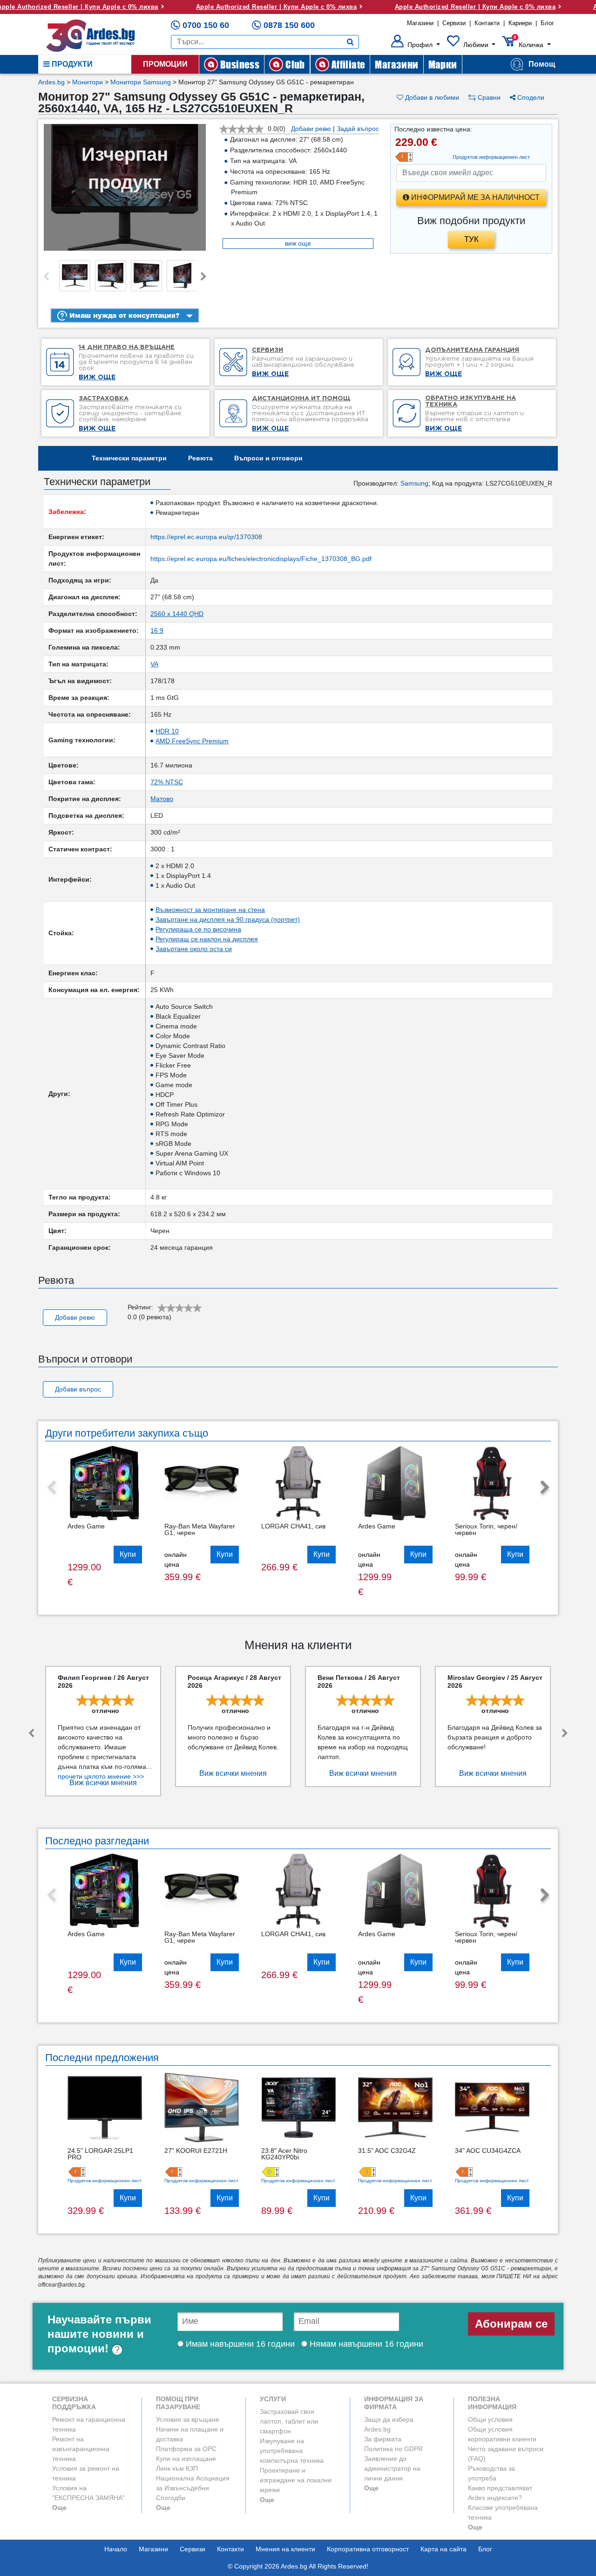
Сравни (488, 97)
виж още (298, 243)
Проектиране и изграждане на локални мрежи (296, 2480)
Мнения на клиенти (285, 2549)
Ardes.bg (51, 82)
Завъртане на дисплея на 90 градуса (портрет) (228, 919)
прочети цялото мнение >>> (101, 1776)
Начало (116, 2549)
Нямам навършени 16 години (365, 2344)
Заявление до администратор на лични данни (392, 2468)
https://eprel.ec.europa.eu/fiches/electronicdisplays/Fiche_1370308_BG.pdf (261, 559)
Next (203, 277)
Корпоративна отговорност (368, 2549)
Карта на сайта (444, 2549)
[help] (117, 2348)
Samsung (414, 483)
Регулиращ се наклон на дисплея (207, 939)
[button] (416, 45)
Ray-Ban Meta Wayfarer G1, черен (200, 1529)
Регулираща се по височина (198, 929)
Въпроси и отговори (268, 458)
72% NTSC (167, 782)
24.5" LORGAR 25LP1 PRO (100, 2154)
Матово (162, 799)
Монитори (88, 82)
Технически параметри (129, 458)
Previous (46, 277)
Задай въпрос (358, 129)
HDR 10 (167, 731)
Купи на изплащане (186, 2459)
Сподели (530, 97)
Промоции (165, 64)
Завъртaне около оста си (194, 949)
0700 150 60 (206, 25)
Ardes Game (86, 1526)
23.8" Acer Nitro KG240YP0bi (284, 2154)
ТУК (471, 239)
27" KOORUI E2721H (196, 2151)
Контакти (487, 23)
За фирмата (383, 2439)
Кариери (520, 23)
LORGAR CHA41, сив (293, 1526)
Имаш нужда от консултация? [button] (123, 315)
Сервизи (454, 23)
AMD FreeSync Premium (192, 741)
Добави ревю (311, 129)
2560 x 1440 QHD (177, 614)
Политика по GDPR (393, 2449)
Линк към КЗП (177, 2468)
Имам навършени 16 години (239, 2344)
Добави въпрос (78, 1389)
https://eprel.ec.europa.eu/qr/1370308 (206, 537)
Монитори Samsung (141, 82)
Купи (128, 1554)
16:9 (157, 630)
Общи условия (490, 2419)
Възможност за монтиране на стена (210, 910)
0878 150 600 (289, 25)
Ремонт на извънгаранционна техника (81, 2449)
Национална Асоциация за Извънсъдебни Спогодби (193, 2488)
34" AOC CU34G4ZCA (488, 2151)
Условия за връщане (188, 2419)
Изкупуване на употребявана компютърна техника (292, 2451)
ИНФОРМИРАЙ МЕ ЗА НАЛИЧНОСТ (474, 197)
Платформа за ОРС (186, 2449)
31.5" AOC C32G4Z (387, 2151)
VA (154, 664)
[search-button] (350, 42)
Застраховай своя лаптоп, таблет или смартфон (289, 2421)
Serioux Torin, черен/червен (486, 1529)
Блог (547, 23)
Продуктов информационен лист (105, 2181)
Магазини (420, 23)
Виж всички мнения (103, 1783)
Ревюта (200, 458)
